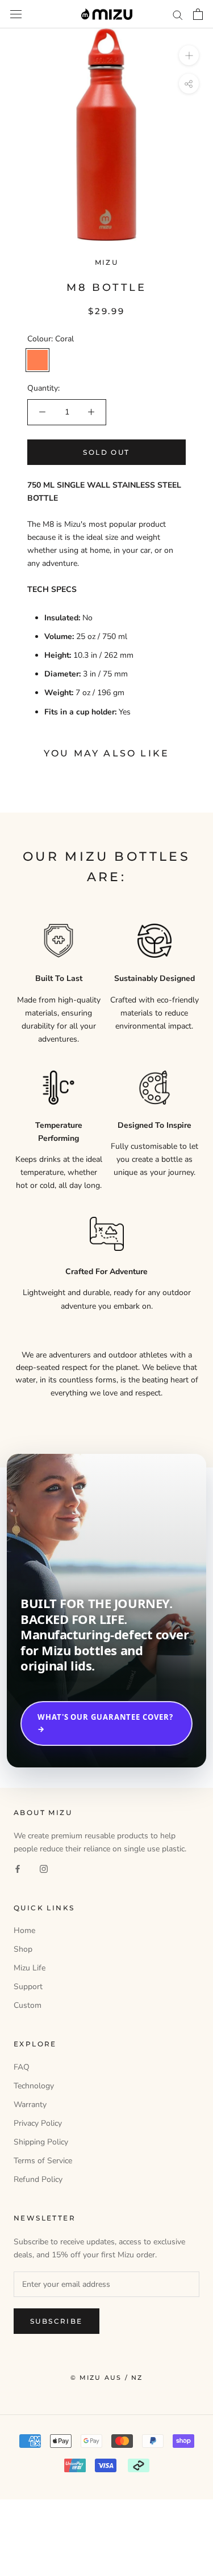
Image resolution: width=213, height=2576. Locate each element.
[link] (106, 1610)
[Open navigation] (16, 14)
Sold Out (106, 452)
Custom (28, 2005)
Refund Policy (38, 2179)
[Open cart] (198, 14)
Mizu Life (30, 1968)
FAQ (22, 2067)
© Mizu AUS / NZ (107, 2378)
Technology (34, 2086)
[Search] (178, 14)
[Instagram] (44, 1869)
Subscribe (57, 2321)
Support (28, 1987)
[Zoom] (189, 55)
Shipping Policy (41, 2142)
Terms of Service (43, 2161)
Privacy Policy (38, 2123)
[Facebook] (18, 1869)
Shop (23, 1949)
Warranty (30, 2105)
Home (24, 1930)
